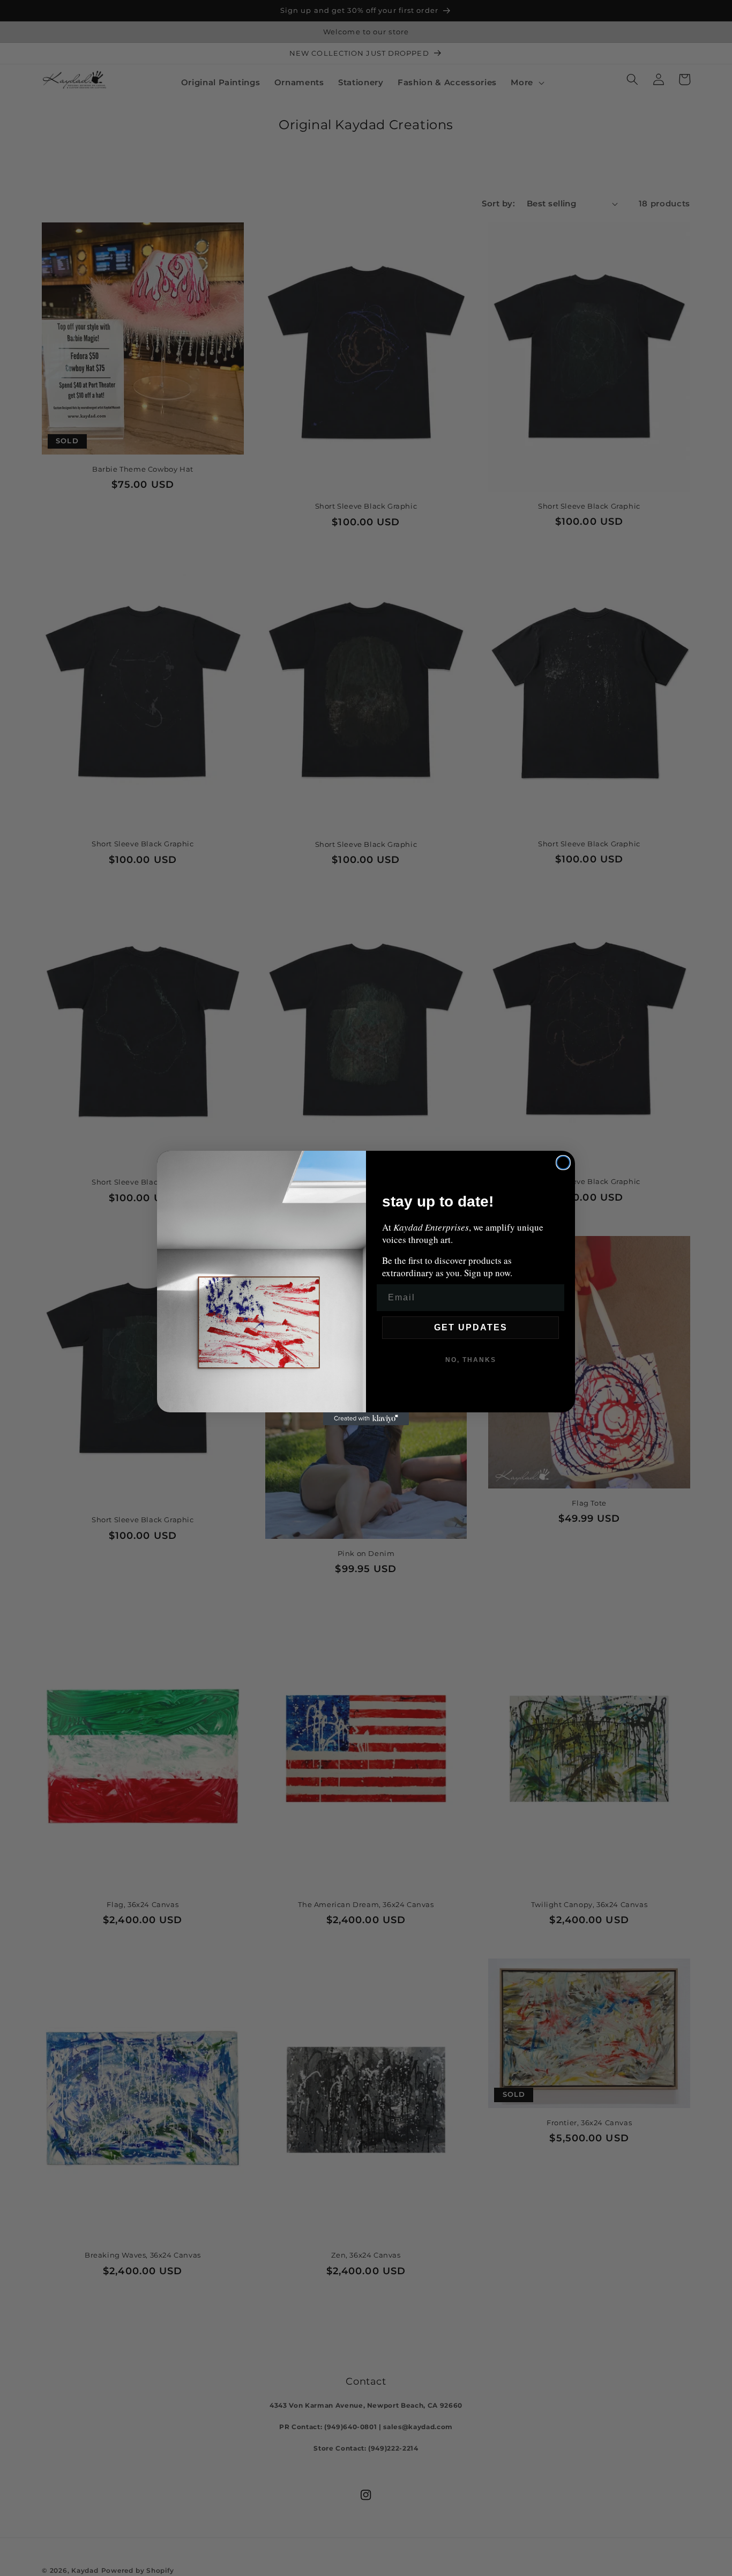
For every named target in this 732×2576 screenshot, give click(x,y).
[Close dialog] (563, 1163)
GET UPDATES (471, 1327)
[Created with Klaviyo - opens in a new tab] (366, 1419)
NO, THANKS (471, 1360)
